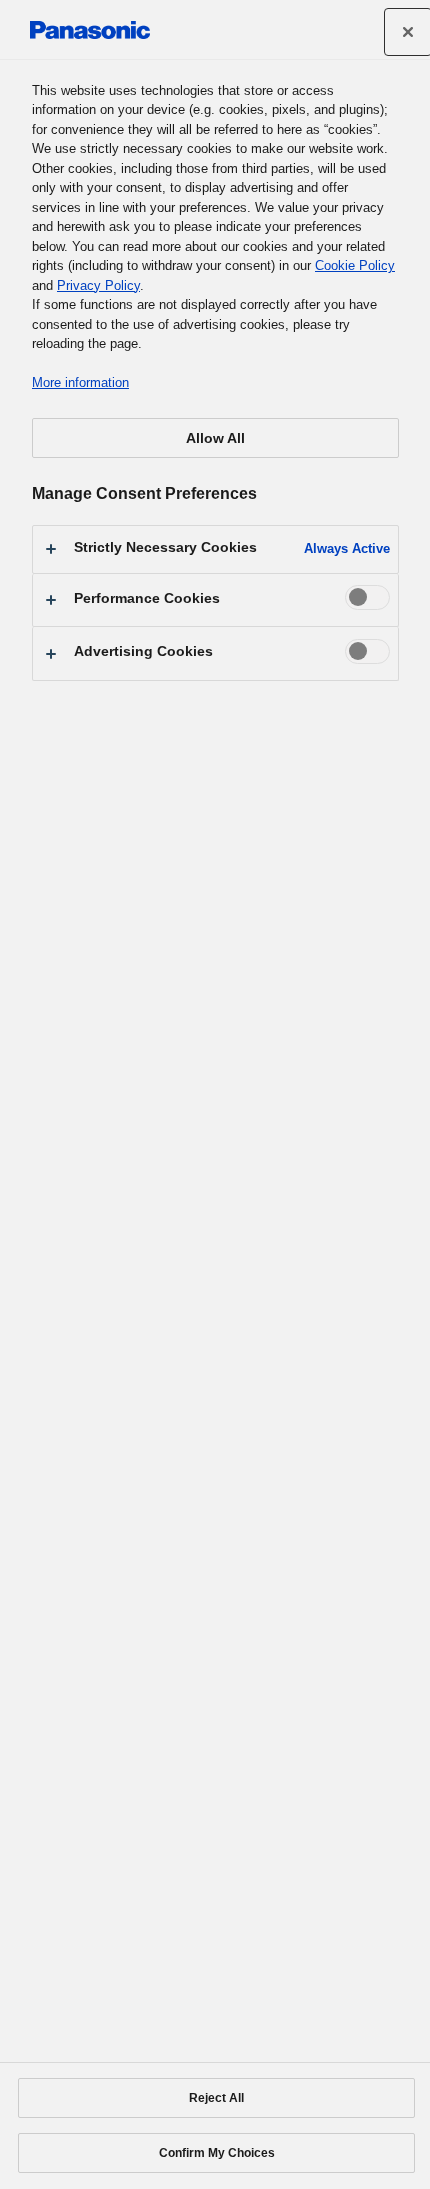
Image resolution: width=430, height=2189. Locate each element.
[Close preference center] (408, 32)
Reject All (216, 2098)
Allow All (215, 438)
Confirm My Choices (217, 2153)
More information (80, 382)
